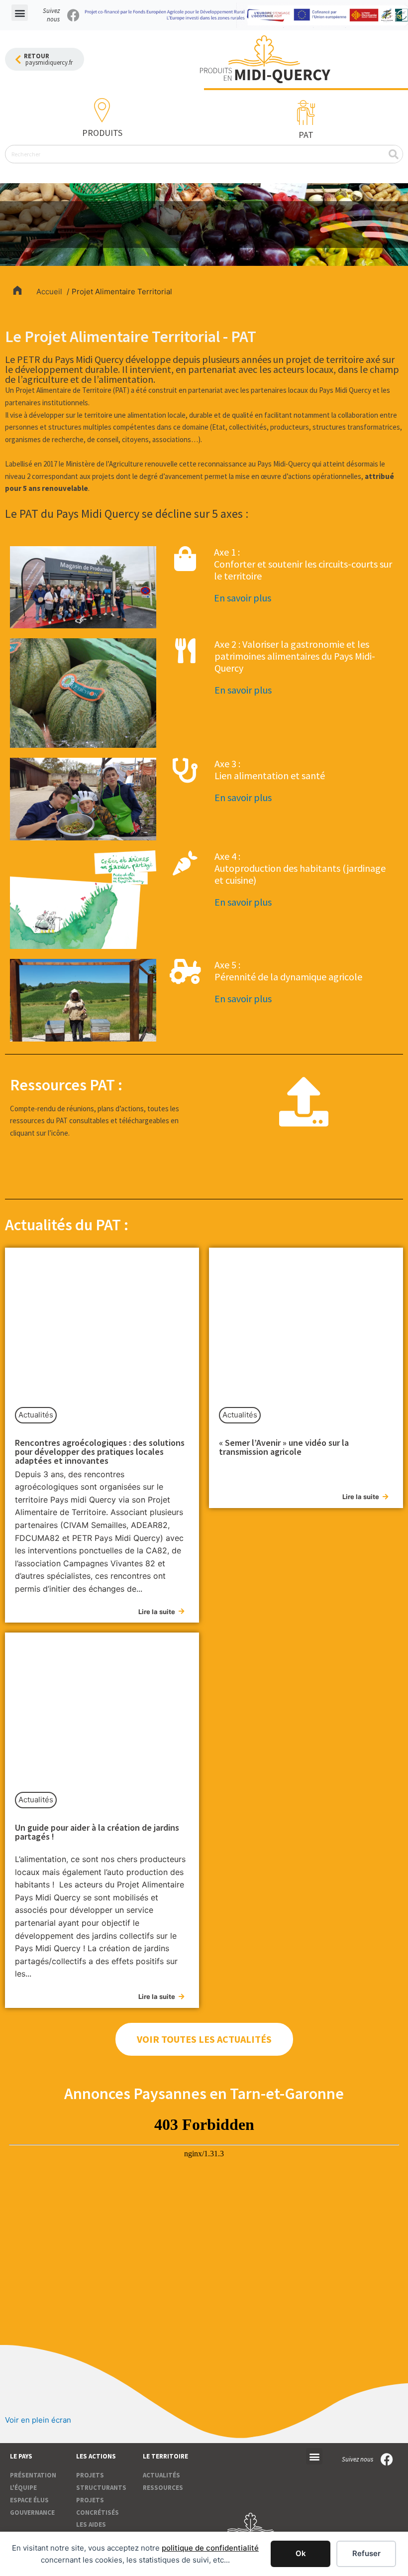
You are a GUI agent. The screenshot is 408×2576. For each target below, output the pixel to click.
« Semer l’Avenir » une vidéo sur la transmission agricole (284, 1447)
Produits (102, 133)
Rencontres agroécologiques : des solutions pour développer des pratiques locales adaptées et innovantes (100, 1452)
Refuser (366, 2553)
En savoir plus (243, 598)
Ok (301, 2553)
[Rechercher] (393, 154)
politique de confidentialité (210, 2548)
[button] (20, 13)
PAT (306, 135)
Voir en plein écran (38, 2420)
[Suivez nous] (73, 15)
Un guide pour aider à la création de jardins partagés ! (97, 1832)
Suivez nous (51, 15)
